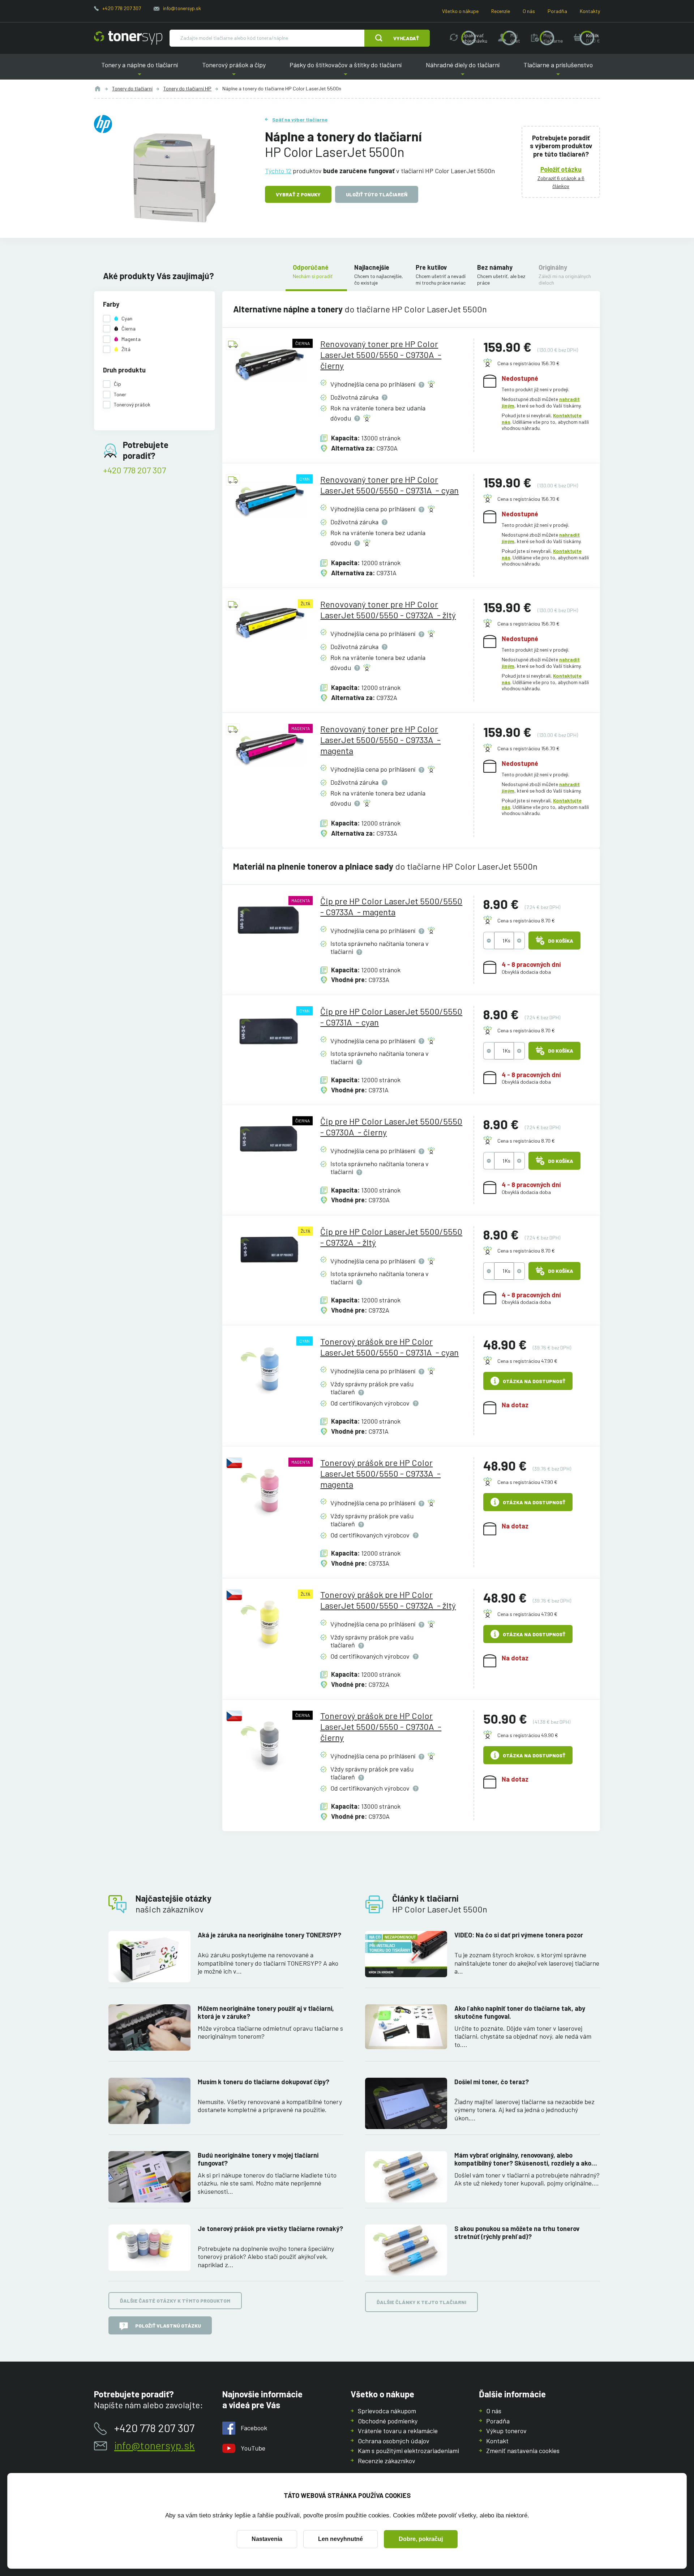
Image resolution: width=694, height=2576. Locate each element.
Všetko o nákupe (460, 11)
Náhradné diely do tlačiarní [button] (463, 70)
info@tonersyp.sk (182, 8)
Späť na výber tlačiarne (300, 120)
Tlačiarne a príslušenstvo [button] (558, 70)
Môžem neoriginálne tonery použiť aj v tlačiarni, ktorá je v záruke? (266, 2012)
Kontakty (590, 11)
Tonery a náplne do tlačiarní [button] (140, 70)
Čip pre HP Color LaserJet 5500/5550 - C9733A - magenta (391, 906)
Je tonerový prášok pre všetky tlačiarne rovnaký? (270, 2229)
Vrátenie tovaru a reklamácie (398, 2431)
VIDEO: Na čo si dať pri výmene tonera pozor (519, 1935)
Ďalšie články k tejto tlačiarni (421, 2302)
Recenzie (501, 11)
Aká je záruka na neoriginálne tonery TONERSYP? (269, 1935)
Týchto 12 (278, 171)
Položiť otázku (561, 169)
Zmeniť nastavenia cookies (523, 2451)
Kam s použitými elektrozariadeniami (408, 2451)
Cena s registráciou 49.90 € (528, 1735)
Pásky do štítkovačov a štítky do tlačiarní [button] (346, 70)
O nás (529, 11)
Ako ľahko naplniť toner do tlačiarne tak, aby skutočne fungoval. (520, 2012)
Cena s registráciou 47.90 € (527, 1361)
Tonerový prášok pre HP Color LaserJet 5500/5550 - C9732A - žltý (388, 1600)
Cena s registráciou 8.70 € (526, 920)
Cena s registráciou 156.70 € (528, 363)
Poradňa (557, 11)
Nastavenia (267, 2539)
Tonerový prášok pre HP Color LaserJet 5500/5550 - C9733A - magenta (380, 1473)
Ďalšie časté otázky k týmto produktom (175, 2301)
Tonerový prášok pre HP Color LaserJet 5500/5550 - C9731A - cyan (389, 1347)
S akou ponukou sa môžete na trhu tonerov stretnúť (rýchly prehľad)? (517, 2233)
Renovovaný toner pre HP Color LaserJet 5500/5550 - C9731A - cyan (389, 485)
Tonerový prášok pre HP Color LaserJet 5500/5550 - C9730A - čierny (381, 1726)
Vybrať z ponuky (298, 194)
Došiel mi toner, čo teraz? (492, 2082)
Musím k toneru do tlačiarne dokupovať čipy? (264, 2082)
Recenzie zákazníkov (387, 2461)
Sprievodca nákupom (387, 2411)
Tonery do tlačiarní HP (187, 88)
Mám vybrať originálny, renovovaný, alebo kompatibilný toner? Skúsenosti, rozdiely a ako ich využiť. (523, 2159)
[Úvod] (98, 89)
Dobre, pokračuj (421, 2539)
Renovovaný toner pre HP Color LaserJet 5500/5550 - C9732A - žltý (388, 609)
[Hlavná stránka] (128, 38)
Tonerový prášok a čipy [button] (234, 70)
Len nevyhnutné (340, 2539)
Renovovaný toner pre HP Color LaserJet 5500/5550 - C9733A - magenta (380, 740)
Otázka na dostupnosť (534, 1381)
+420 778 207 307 (122, 8)
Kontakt (497, 2441)
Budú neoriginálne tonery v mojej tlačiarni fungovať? (258, 2159)
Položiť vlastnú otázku (168, 2326)
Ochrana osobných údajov (394, 2441)
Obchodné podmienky (388, 2421)
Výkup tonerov (506, 2431)
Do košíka (561, 941)
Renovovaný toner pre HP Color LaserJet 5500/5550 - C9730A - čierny (381, 355)
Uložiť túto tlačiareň (377, 194)
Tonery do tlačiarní (132, 88)
